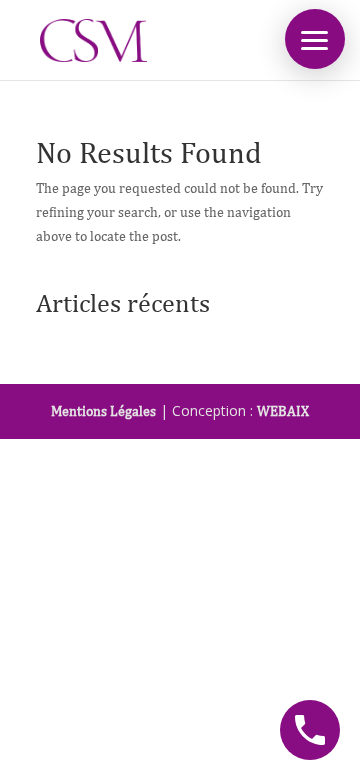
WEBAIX (283, 411)
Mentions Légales (103, 411)
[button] (315, 39)
